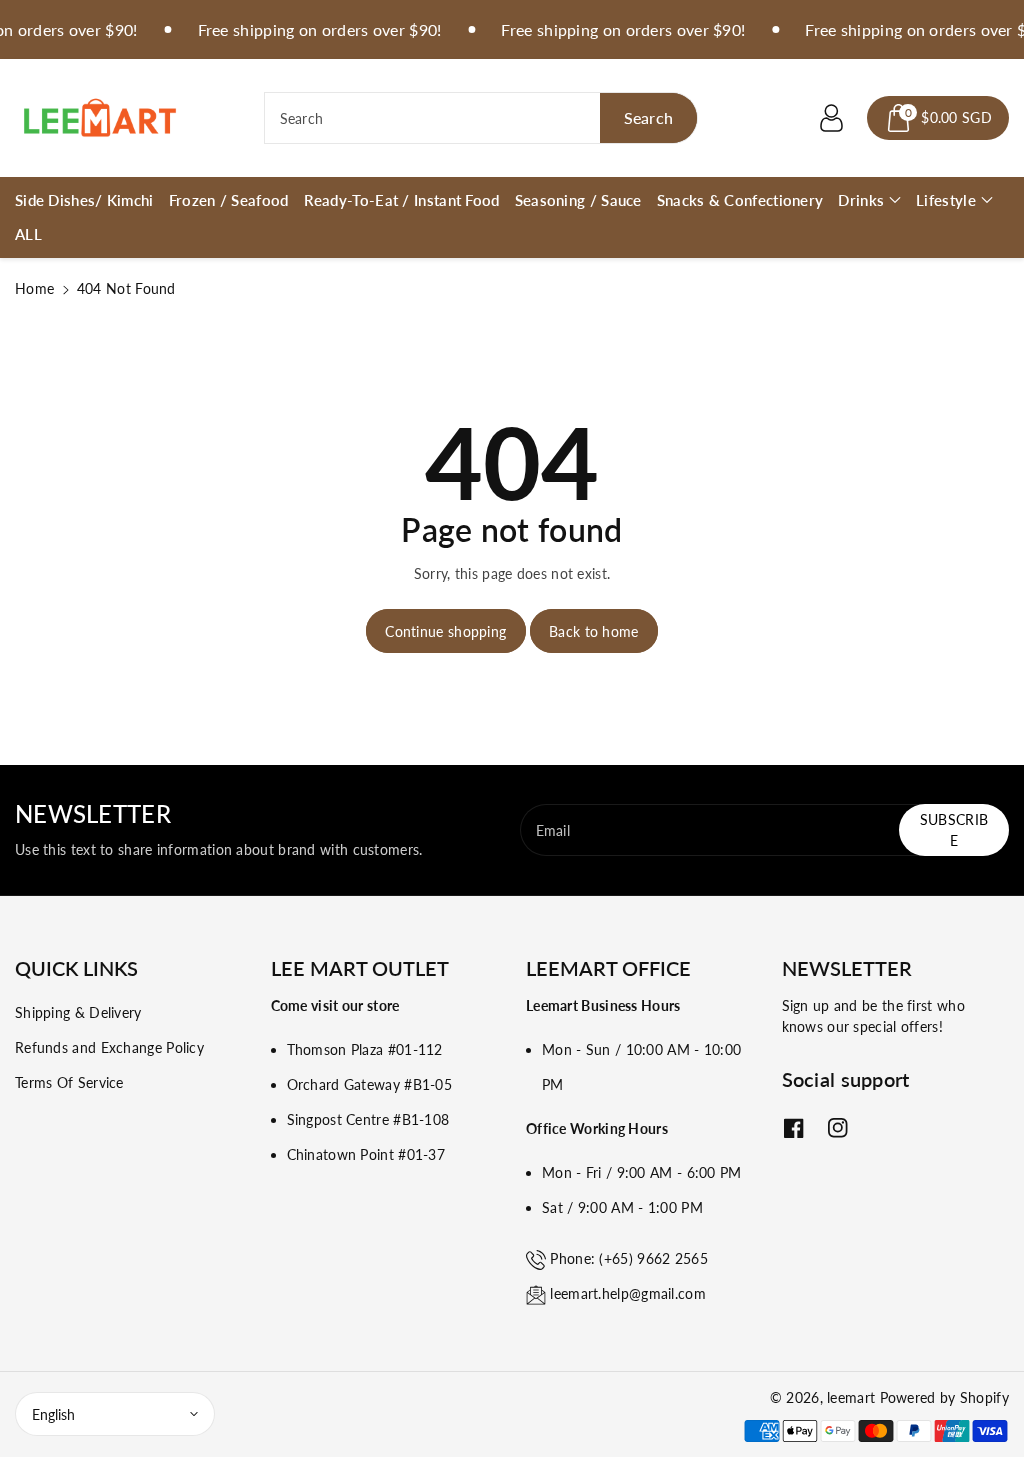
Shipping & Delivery (78, 1012)
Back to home (594, 631)
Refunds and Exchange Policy (109, 1047)
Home (34, 288)
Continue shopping (445, 631)
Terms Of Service (69, 1082)
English (53, 1414)
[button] (938, 118)
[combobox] (481, 118)
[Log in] (831, 118)
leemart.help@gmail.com (628, 1293)
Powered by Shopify (944, 1397)
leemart (851, 1397)
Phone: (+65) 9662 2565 (629, 1258)
